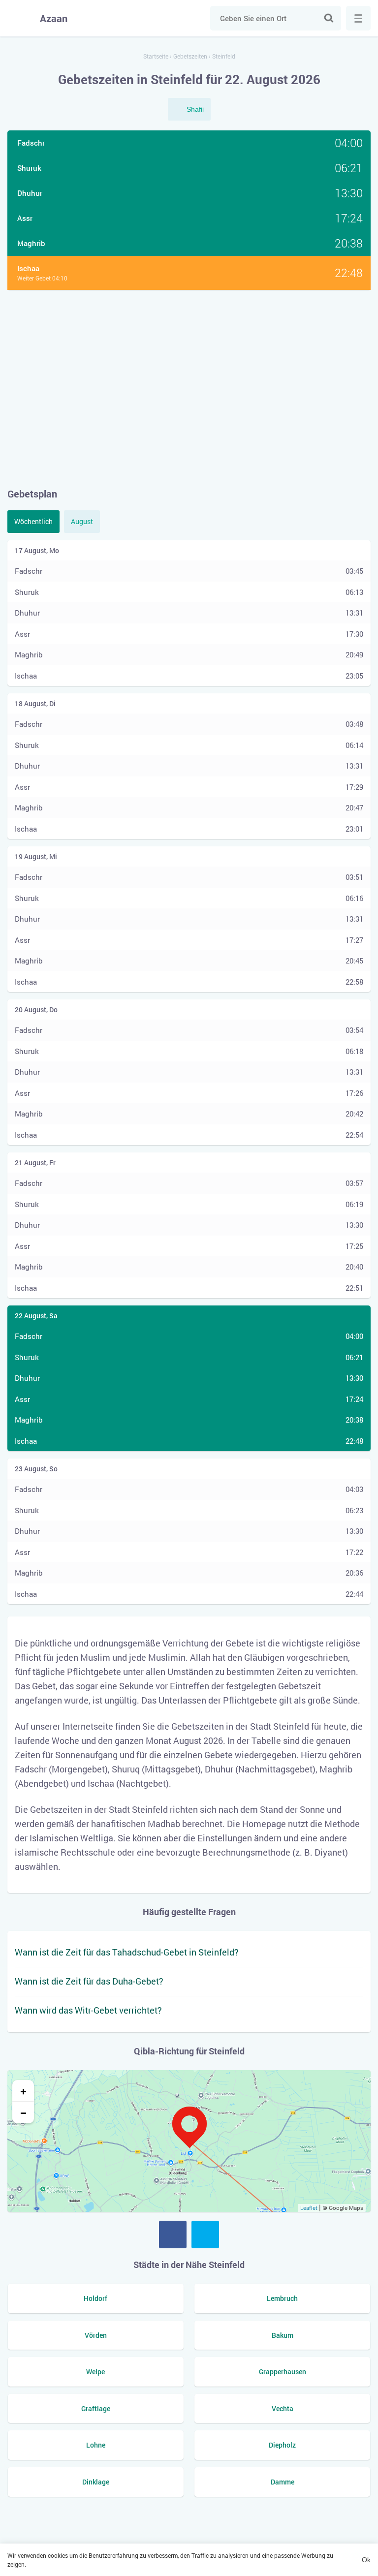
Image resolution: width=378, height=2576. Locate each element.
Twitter (205, 2235)
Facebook (173, 2235)
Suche (329, 18)
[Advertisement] (189, 388)
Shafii (195, 109)
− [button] (23, 2112)
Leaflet (309, 2208)
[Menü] (358, 18)
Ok (366, 2560)
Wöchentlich (33, 521)
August (82, 521)
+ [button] (23, 2091)
